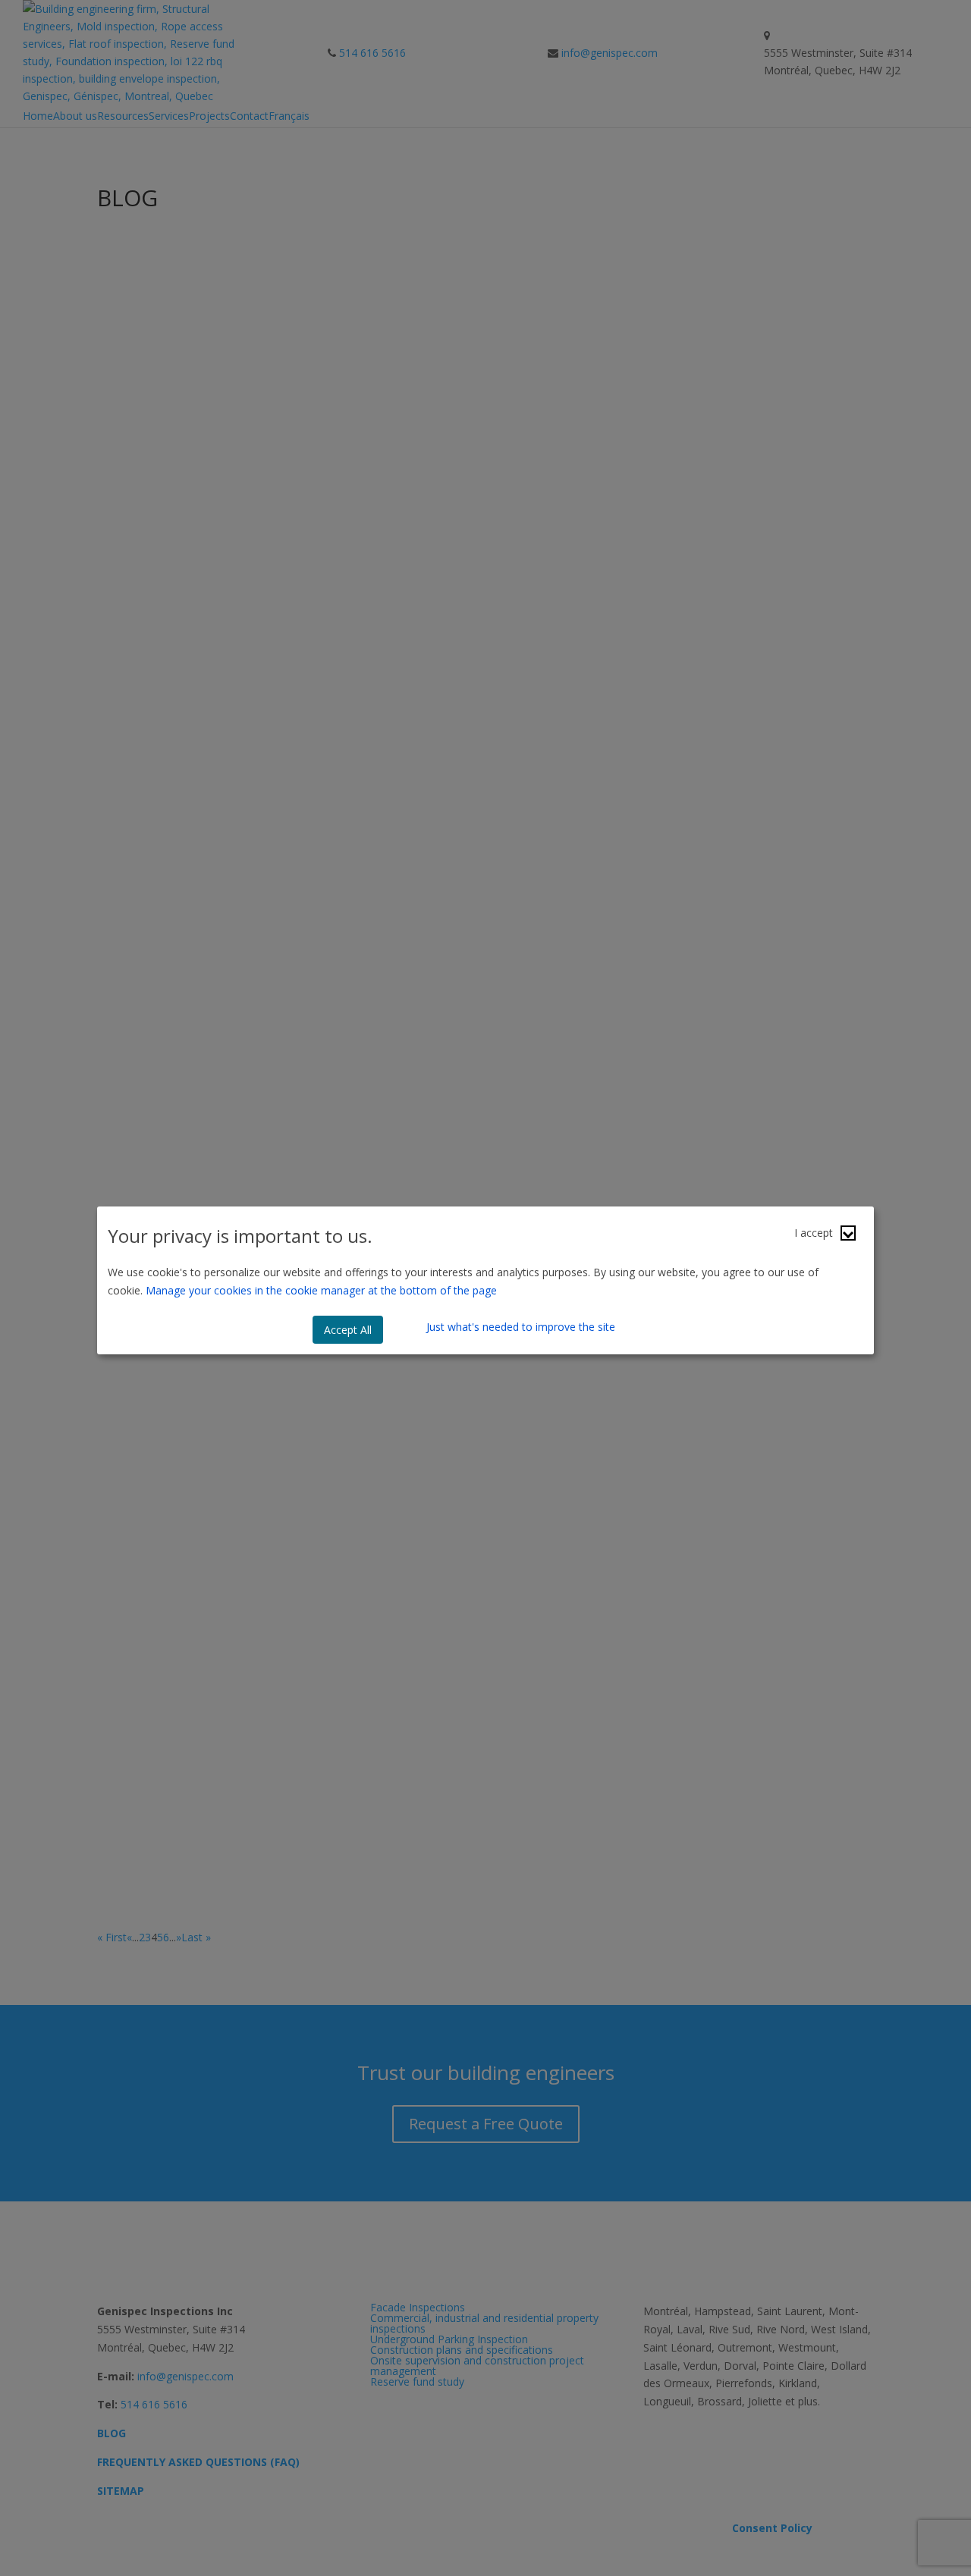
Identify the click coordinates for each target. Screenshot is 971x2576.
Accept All (348, 1330)
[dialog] (485, 1281)
